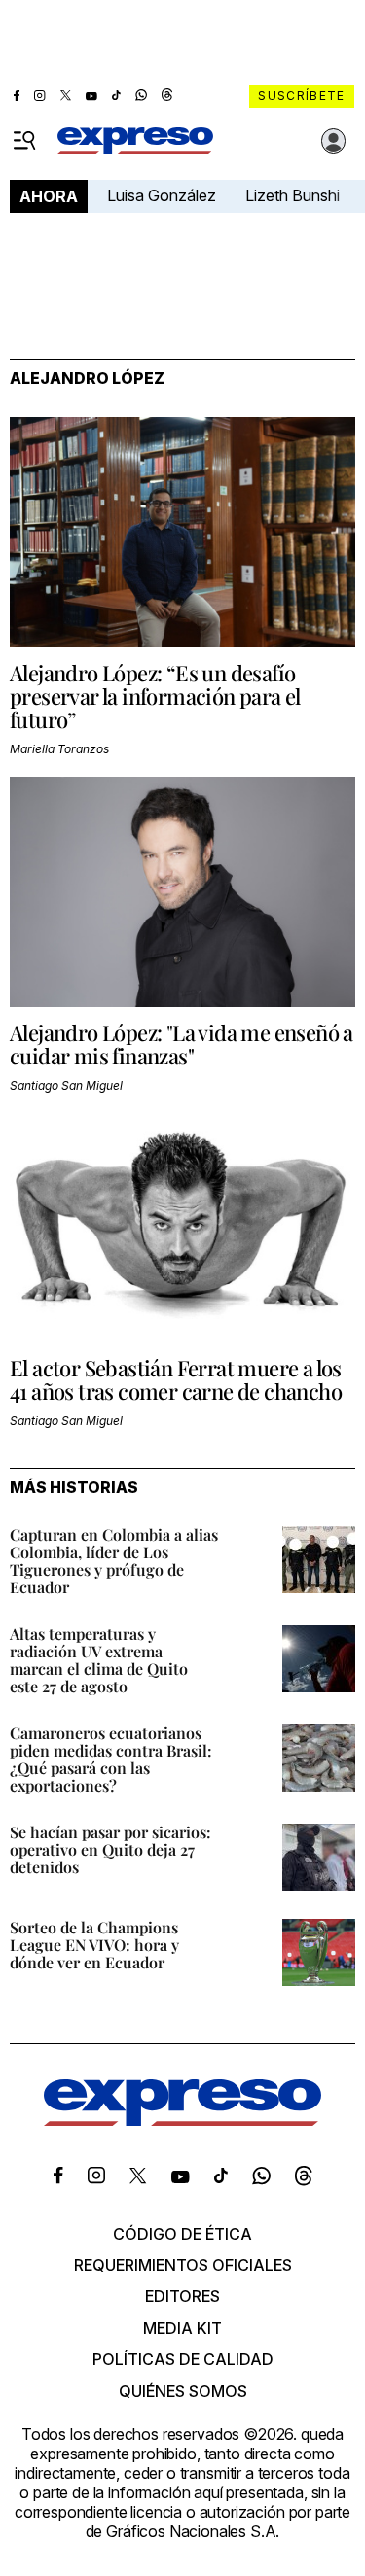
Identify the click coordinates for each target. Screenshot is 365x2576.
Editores (182, 2296)
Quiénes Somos (183, 2391)
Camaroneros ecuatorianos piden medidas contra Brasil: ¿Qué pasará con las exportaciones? (111, 1759)
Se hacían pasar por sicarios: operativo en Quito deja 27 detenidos (110, 1849)
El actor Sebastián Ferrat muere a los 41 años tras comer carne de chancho (176, 1379)
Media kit (182, 2328)
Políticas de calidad (183, 2359)
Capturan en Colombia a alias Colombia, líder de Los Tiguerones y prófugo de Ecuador (114, 1561)
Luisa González (162, 195)
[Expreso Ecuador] (182, 2120)
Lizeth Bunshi (292, 195)
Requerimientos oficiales (183, 2265)
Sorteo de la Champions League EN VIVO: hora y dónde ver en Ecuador (94, 1945)
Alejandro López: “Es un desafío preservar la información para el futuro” (155, 696)
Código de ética (182, 2234)
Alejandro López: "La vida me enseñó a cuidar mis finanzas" (182, 1044)
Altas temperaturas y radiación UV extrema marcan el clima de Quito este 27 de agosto (99, 1660)
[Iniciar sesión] (334, 141)
